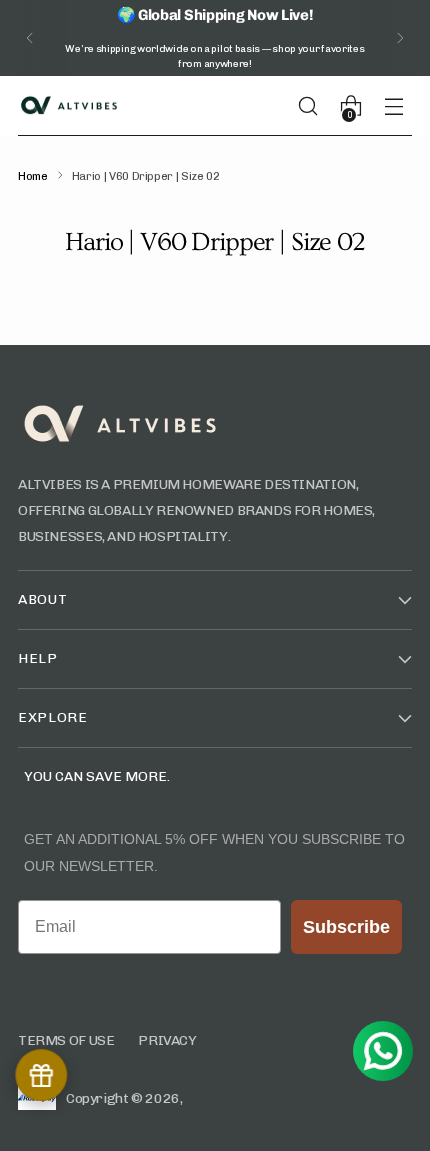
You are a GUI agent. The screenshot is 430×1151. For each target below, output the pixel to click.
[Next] (400, 38)
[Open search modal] (315, 105)
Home (33, 176)
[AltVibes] (68, 106)
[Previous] (30, 38)
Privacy (167, 1040)
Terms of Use (66, 1040)
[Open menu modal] (401, 105)
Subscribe (346, 927)
